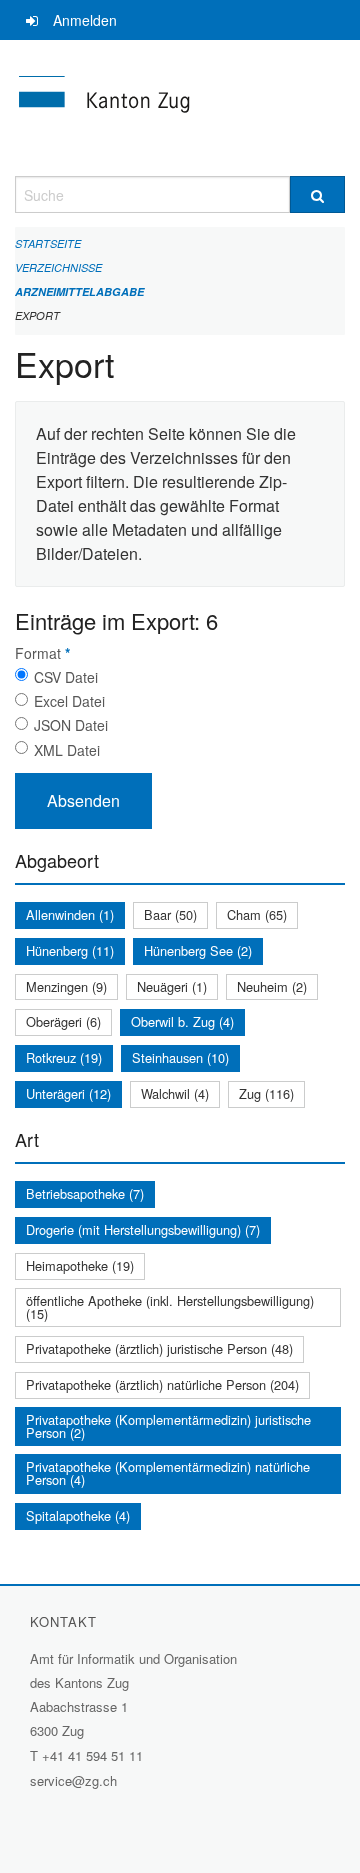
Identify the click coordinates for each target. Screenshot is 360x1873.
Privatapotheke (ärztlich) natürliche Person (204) (162, 1384)
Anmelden (85, 20)
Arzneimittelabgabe (79, 291)
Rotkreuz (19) (64, 1057)
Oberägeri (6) (63, 1021)
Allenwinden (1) (70, 914)
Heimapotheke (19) (80, 1265)
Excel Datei (69, 701)
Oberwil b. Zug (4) (182, 1021)
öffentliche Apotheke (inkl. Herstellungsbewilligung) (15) (170, 1307)
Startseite (48, 243)
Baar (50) (170, 914)
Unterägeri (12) (68, 1093)
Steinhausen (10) (180, 1057)
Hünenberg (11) (70, 950)
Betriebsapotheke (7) (85, 1193)
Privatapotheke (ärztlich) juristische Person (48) (159, 1348)
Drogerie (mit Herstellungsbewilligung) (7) (143, 1229)
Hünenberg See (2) (198, 950)
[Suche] (317, 194)
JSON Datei (71, 725)
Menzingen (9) (66, 986)
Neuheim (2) (272, 986)
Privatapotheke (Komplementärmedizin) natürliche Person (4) (168, 1473)
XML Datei (67, 750)
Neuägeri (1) (172, 986)
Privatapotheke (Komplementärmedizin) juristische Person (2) (168, 1426)
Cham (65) (257, 914)
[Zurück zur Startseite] (180, 108)
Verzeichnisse (58, 267)
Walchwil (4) (175, 1093)
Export (37, 315)
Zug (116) (266, 1093)
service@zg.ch (73, 1780)
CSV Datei (66, 677)
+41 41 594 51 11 (92, 1755)
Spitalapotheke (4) (78, 1515)
